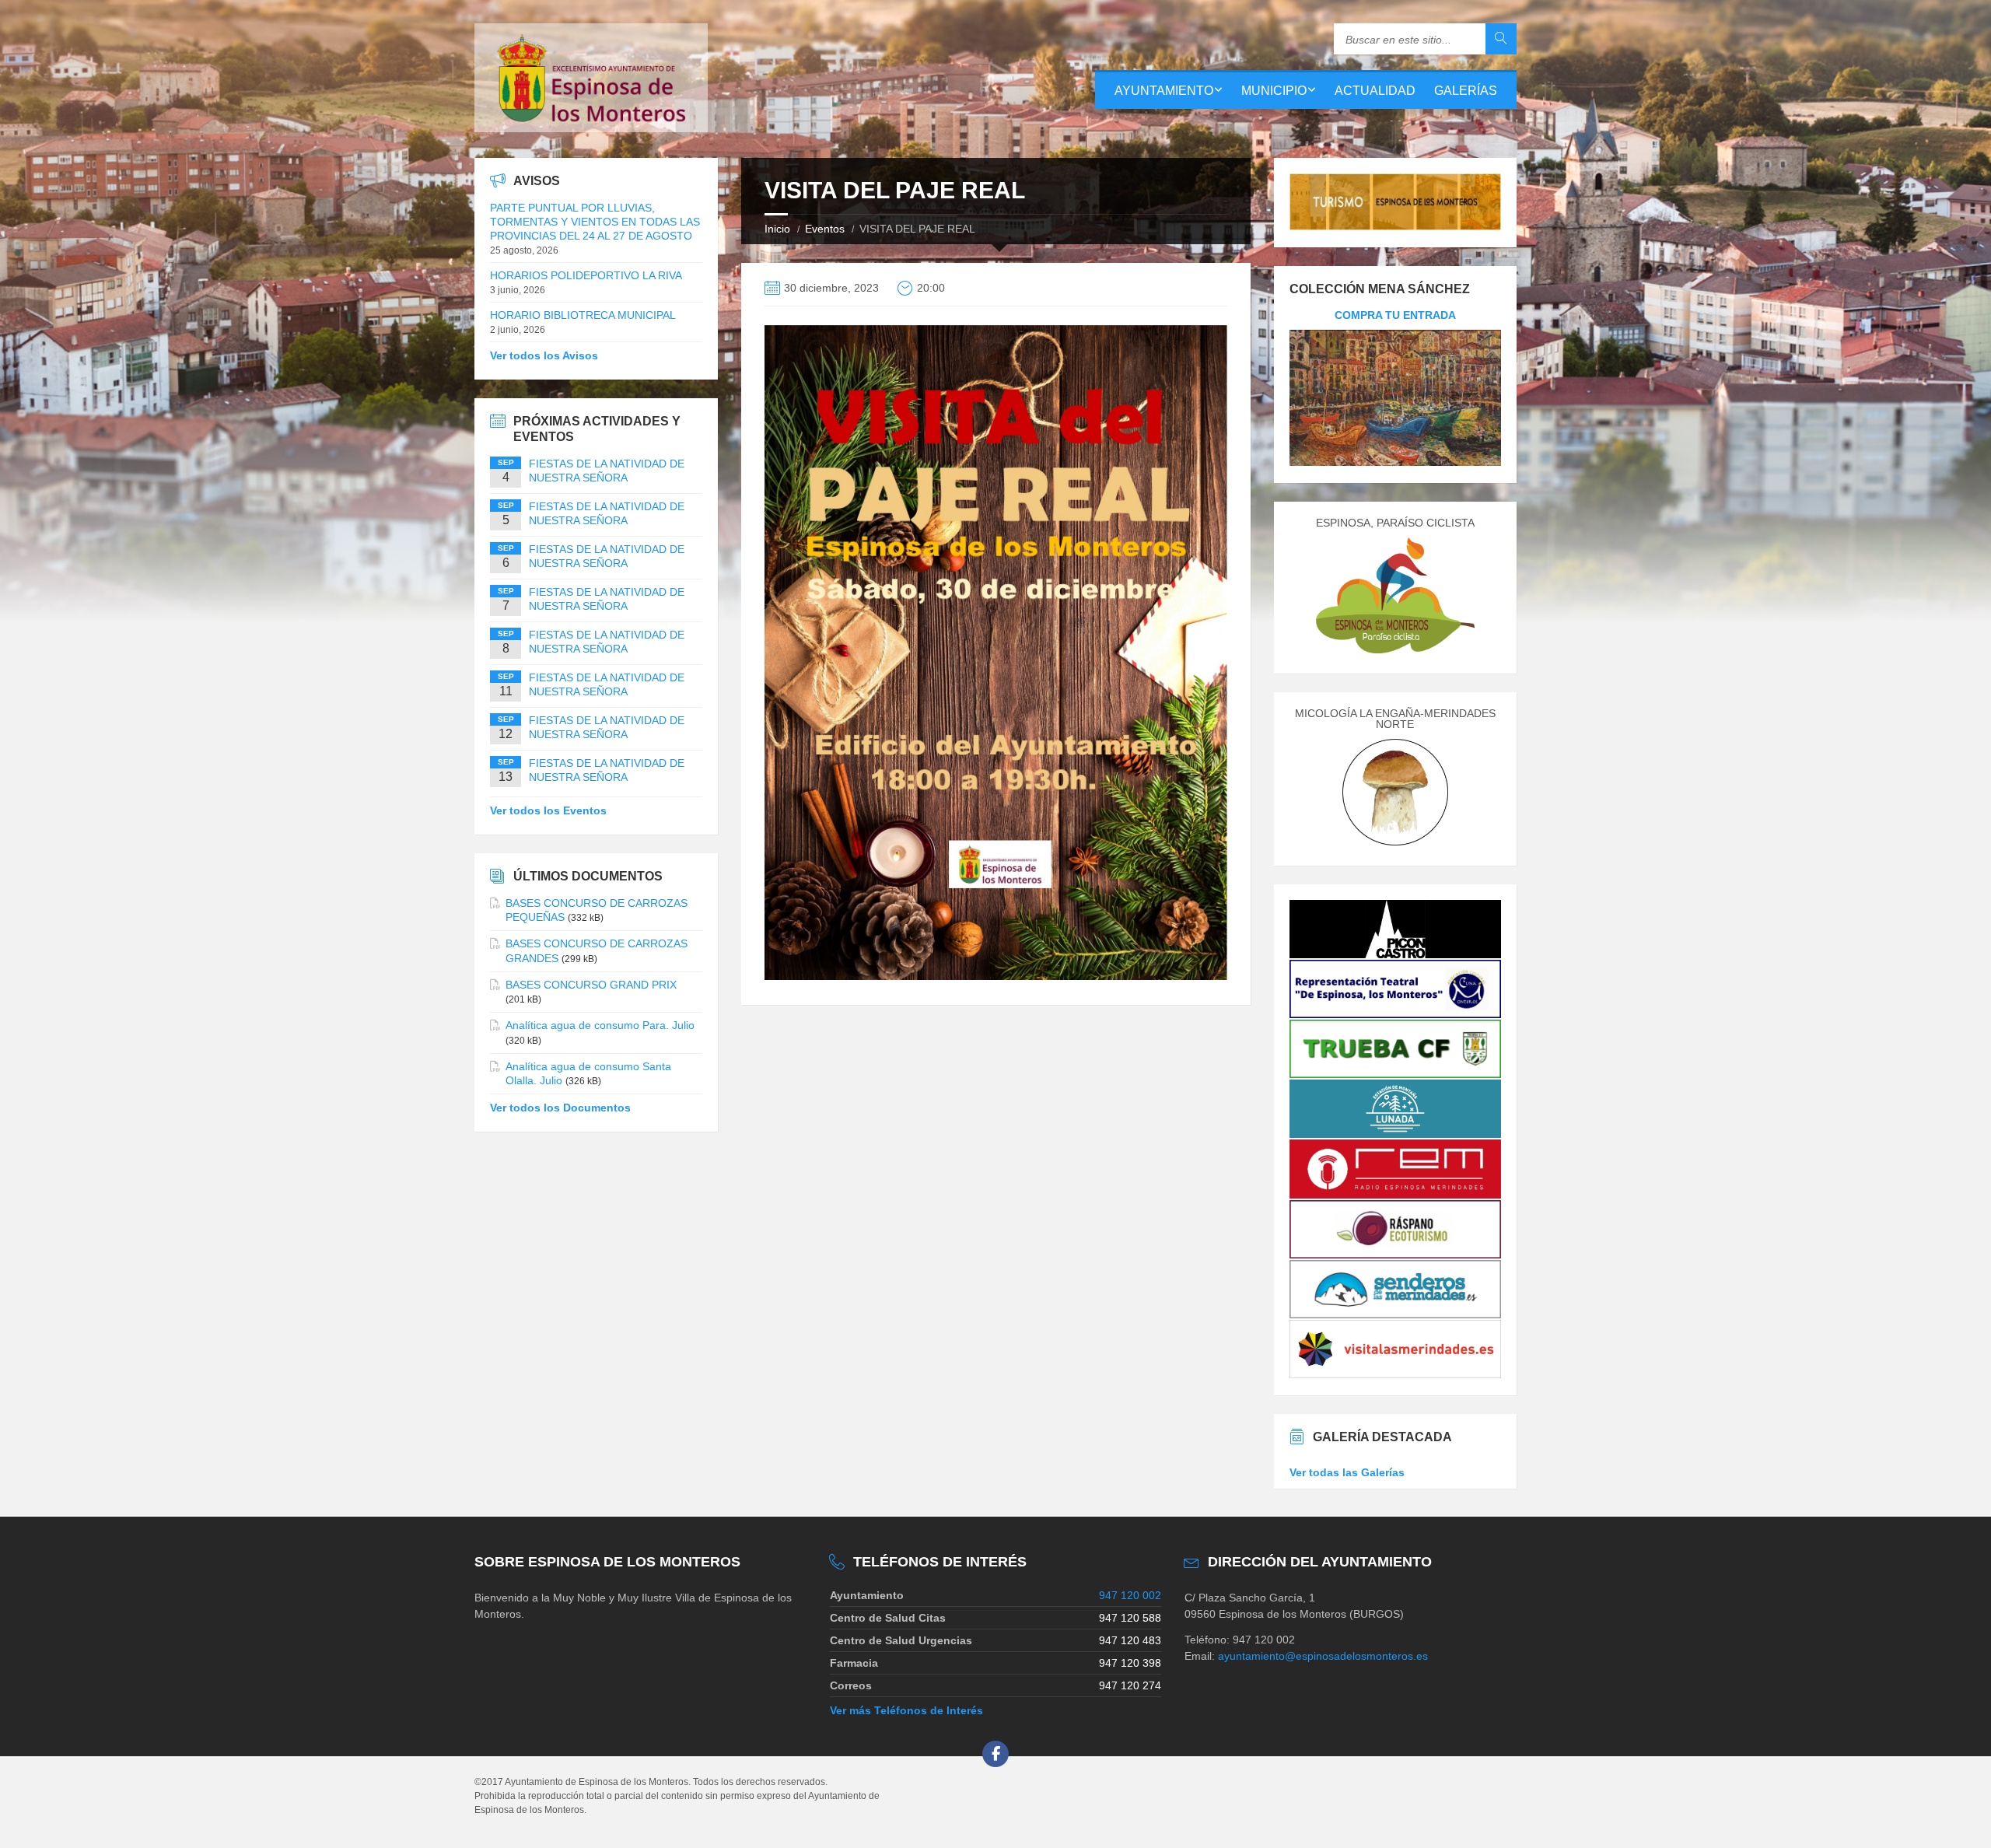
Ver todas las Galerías (1347, 1472)
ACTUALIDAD (1375, 91)
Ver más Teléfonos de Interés (906, 1710)
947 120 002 (1130, 1595)
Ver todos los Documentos (560, 1108)
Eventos (825, 229)
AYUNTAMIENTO (1164, 91)
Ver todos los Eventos (548, 810)
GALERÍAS (1466, 91)
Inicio (777, 229)
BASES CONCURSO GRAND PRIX (591, 985)
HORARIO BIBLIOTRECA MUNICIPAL (583, 315)
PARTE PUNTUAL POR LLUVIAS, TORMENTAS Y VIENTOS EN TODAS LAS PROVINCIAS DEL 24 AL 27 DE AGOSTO (595, 222)
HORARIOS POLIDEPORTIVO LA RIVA (586, 275)
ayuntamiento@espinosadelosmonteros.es (1323, 1656)
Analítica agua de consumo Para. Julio (600, 1025)
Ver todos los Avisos (544, 355)
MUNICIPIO (1274, 91)
